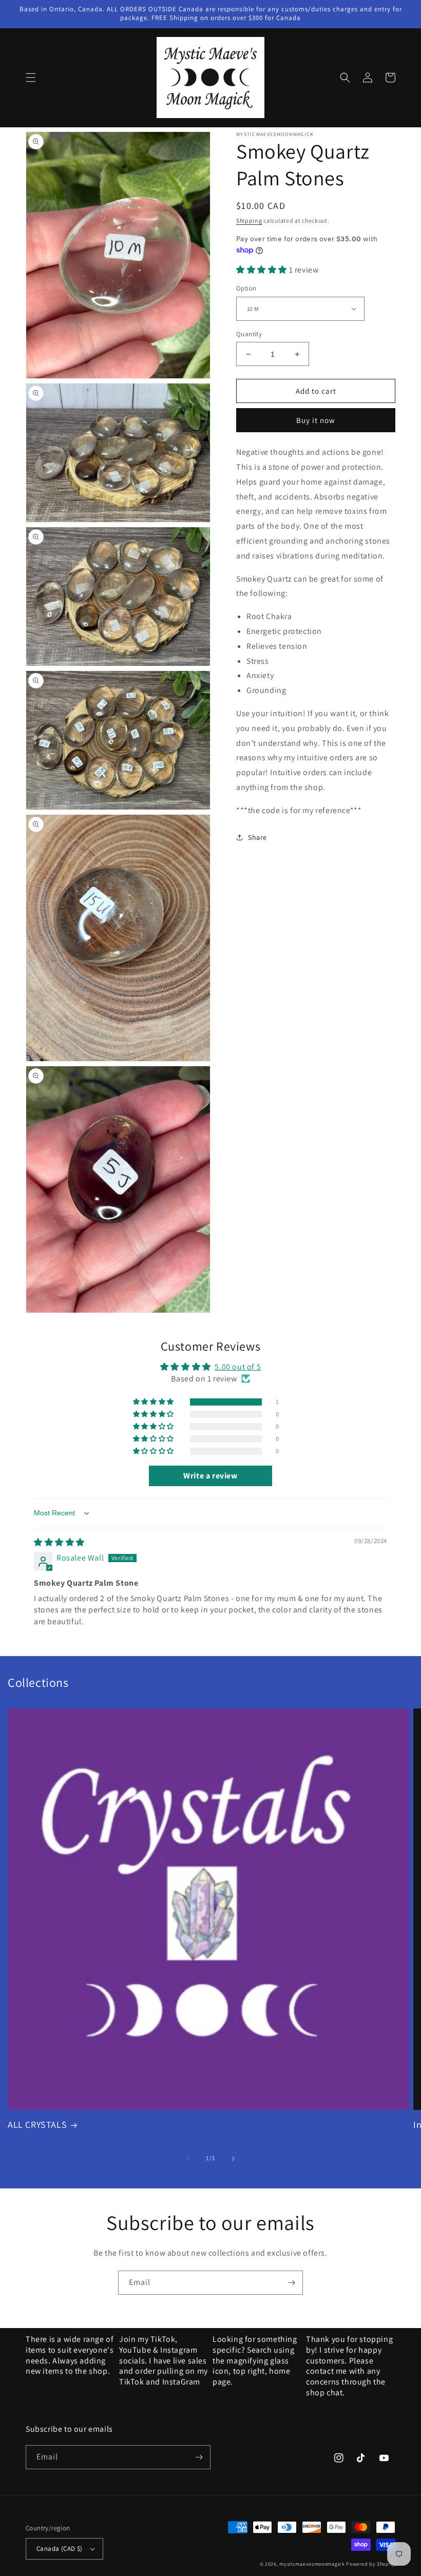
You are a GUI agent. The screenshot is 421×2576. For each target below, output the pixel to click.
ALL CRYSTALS (37, 2125)
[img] (59, 1542)
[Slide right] (233, 2159)
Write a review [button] (210, 1476)
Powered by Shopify (371, 2564)
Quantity (249, 334)
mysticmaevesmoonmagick (312, 2564)
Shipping (249, 220)
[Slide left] (188, 2159)
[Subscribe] (291, 2283)
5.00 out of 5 (238, 1367)
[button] (31, 78)
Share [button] (257, 837)
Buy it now (316, 420)
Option (246, 288)
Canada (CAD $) (60, 2549)
